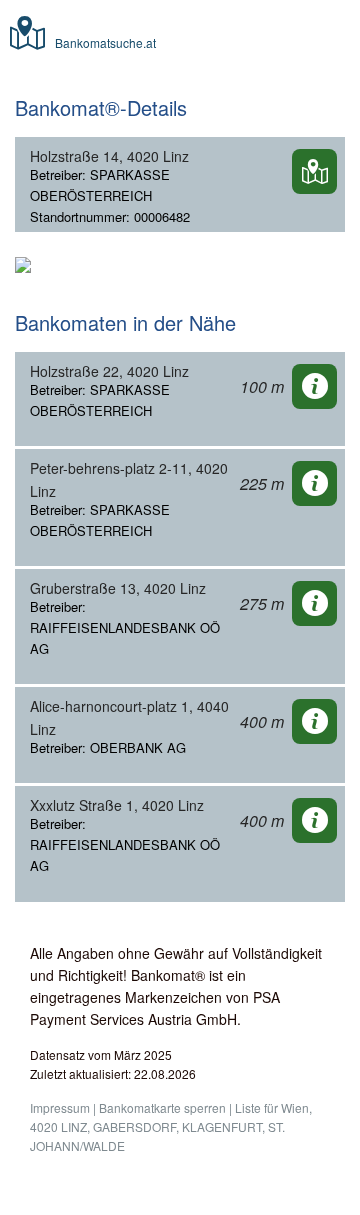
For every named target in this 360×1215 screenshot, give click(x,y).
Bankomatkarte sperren (162, 1107)
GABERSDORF (134, 1126)
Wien (295, 1107)
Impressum (60, 1107)
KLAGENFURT (222, 1126)
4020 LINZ (58, 1126)
